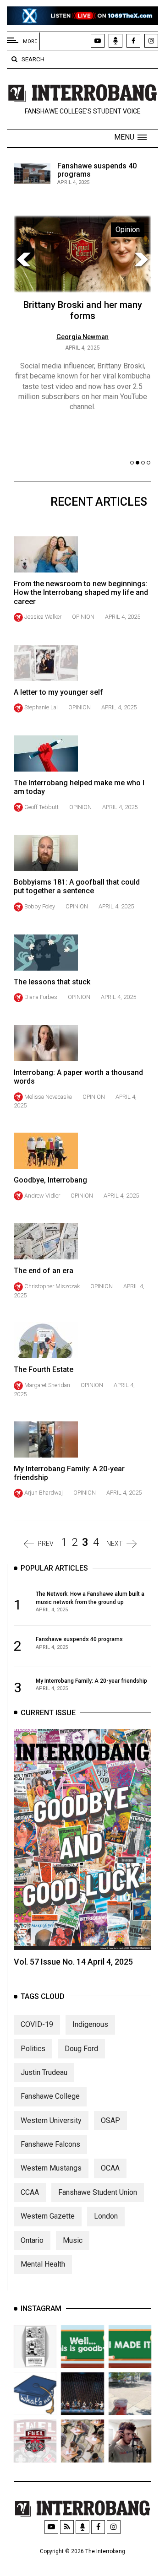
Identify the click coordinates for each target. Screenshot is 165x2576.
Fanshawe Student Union (98, 2192)
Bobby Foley (40, 906)
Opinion (83, 617)
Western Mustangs (51, 2168)
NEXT (115, 1544)
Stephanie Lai (41, 707)
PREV (46, 1544)
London (106, 2216)
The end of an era (44, 1271)
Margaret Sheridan (47, 1385)
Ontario (32, 2240)
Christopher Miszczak (52, 1286)
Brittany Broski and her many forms (83, 310)
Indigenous (90, 2024)
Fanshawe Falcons (50, 2144)
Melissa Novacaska (48, 1097)
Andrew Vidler (42, 1196)
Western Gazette (48, 2216)
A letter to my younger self (58, 692)
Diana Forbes (41, 997)
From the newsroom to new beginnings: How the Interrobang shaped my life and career (81, 592)
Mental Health (43, 2264)
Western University (51, 2120)
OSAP (110, 2120)
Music (73, 2240)
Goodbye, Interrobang (50, 1180)
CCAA (30, 2192)
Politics (33, 2049)
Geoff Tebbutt (41, 807)
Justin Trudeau (44, 2072)
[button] (130, 137)
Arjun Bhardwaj (44, 1493)
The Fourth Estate (44, 1369)
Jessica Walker (43, 617)
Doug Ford (81, 2049)
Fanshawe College (50, 2096)
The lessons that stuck (52, 982)
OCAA (110, 2168)
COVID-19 (37, 2024)
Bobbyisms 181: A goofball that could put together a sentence (77, 886)
